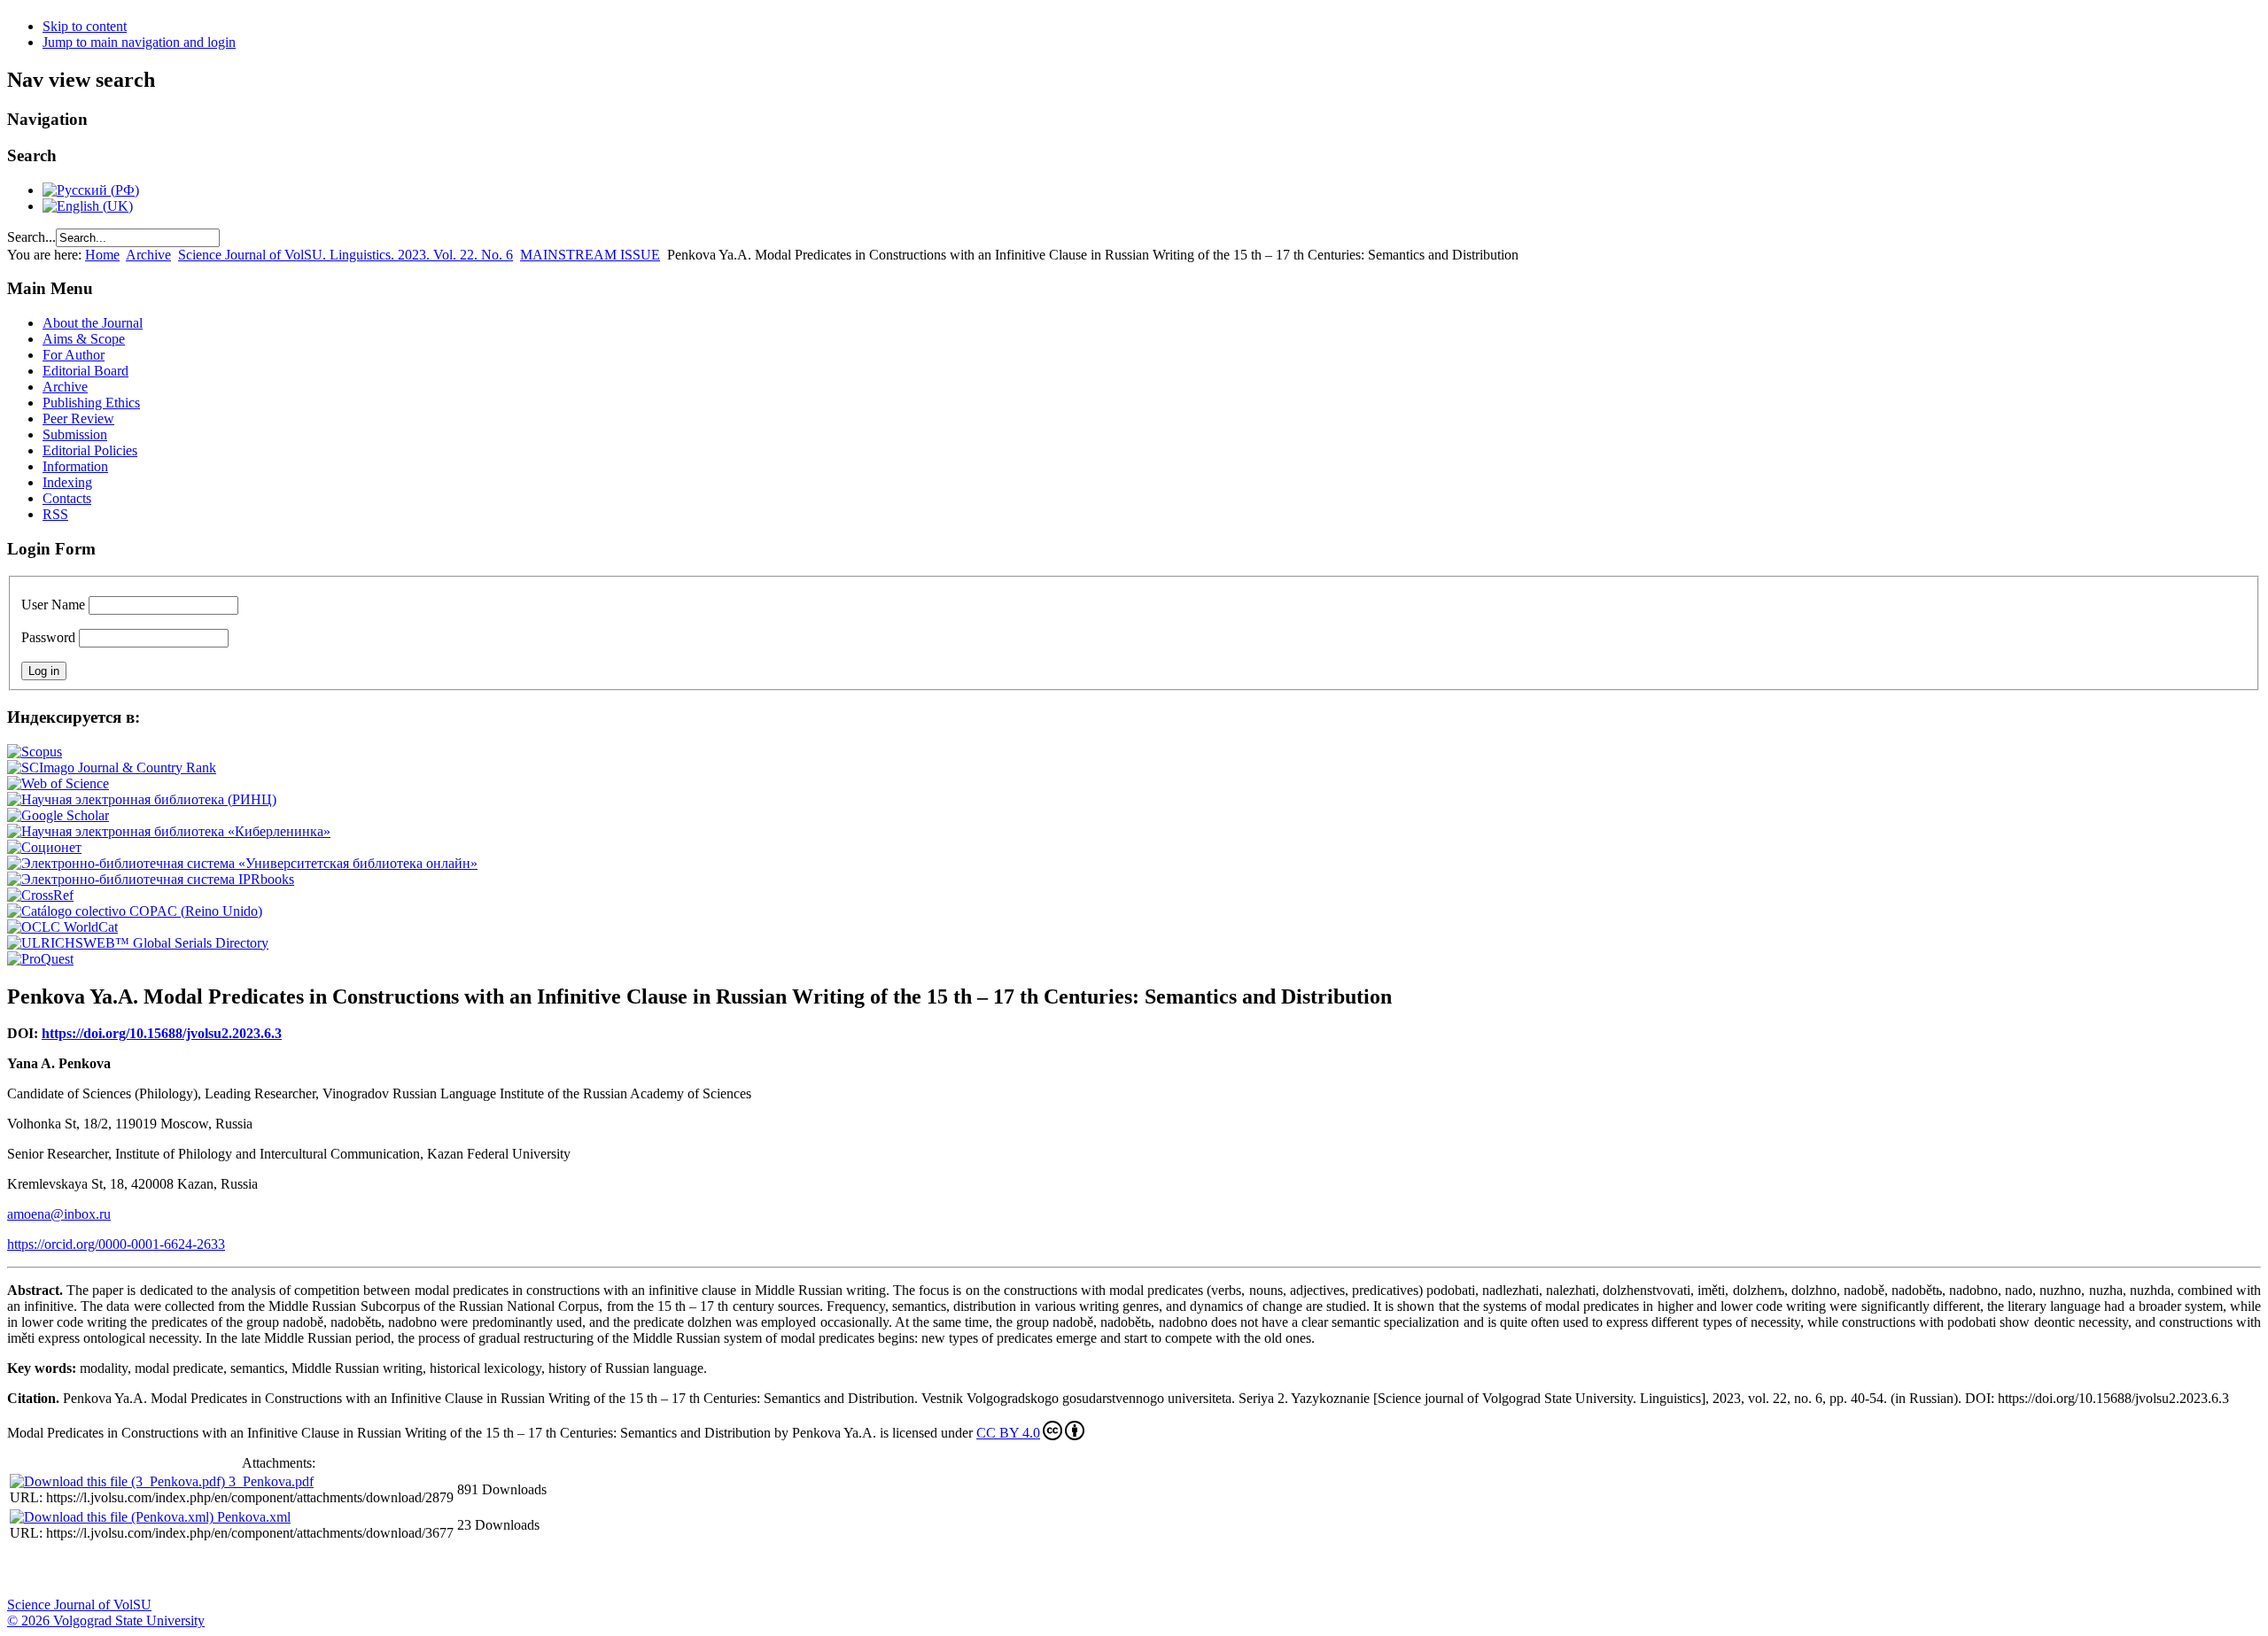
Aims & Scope (84, 339)
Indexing (67, 482)
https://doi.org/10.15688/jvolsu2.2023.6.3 (162, 1033)
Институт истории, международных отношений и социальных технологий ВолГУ (517, 1570)
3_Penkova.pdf (271, 1481)
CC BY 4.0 (1008, 1433)
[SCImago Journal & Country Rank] (112, 768)
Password (48, 637)
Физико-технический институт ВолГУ (206, 1570)
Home (102, 255)
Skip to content (85, 26)
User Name (53, 605)
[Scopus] (35, 752)
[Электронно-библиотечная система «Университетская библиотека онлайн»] (242, 863)
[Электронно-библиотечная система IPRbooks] (151, 879)
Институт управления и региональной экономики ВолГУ (339, 1570)
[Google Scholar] (58, 815)
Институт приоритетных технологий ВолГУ (251, 1570)
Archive (148, 255)
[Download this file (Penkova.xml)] (113, 1517)
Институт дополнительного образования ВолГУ (561, 1570)
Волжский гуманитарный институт (74, 1570)
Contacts (67, 498)
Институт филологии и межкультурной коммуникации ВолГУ (428, 1570)
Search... (31, 237)
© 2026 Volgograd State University (106, 1620)
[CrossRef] (40, 895)
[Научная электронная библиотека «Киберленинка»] (169, 831)
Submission (75, 434)
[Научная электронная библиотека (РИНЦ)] (142, 799)
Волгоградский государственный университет (29, 1570)
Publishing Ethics (91, 403)
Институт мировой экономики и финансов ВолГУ (384, 1570)
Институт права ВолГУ (472, 1570)
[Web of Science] (58, 783)
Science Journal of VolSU (79, 1605)
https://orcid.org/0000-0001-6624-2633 (116, 1244)
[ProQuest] (40, 959)
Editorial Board (85, 371)
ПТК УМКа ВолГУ (118, 1570)
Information (75, 466)
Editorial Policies (90, 450)
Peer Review (78, 419)
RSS (55, 514)
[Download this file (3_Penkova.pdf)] (119, 1481)
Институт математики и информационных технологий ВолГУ (162, 1570)
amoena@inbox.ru (59, 1214)
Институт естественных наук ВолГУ (295, 1570)
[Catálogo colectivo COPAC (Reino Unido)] (135, 911)
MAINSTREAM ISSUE (590, 255)
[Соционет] (44, 847)
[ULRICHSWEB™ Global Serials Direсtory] (138, 943)
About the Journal (93, 323)
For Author (74, 355)
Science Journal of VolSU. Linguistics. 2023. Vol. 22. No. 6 (346, 255)
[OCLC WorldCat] (62, 927)
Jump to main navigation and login (139, 42)
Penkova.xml (254, 1517)
